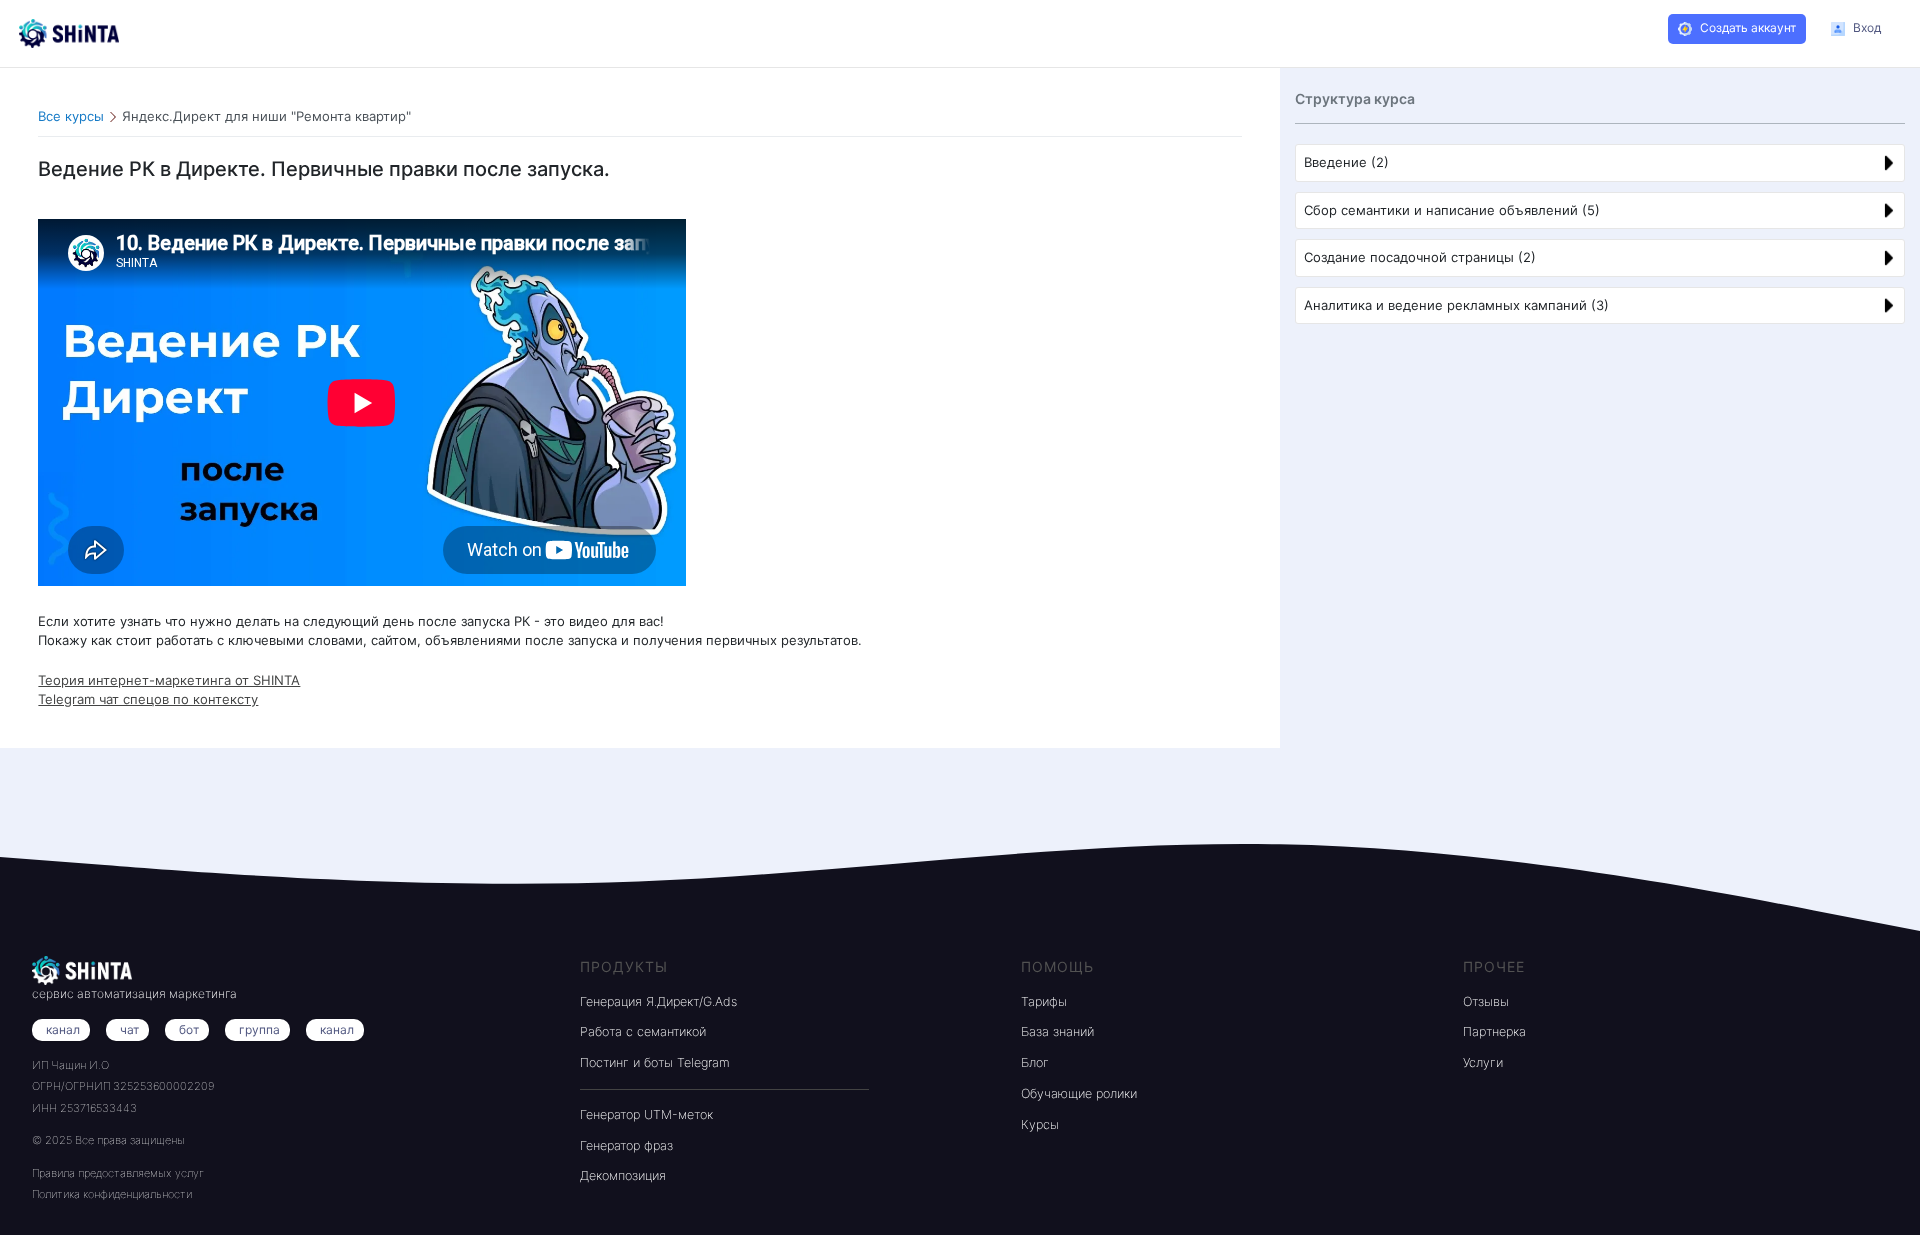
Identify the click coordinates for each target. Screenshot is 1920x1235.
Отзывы (1486, 1001)
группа (259, 1029)
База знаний (1057, 1031)
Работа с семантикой (643, 1031)
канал (337, 1029)
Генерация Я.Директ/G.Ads (658, 1001)
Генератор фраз (626, 1145)
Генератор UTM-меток (646, 1114)
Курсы (1040, 1124)
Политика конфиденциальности (112, 1194)
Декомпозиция (623, 1175)
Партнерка (1494, 1031)
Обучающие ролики (1079, 1093)
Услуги (1483, 1062)
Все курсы (71, 116)
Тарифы (1044, 1001)
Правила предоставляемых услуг (118, 1173)
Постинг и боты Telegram (655, 1062)
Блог (1035, 1062)
